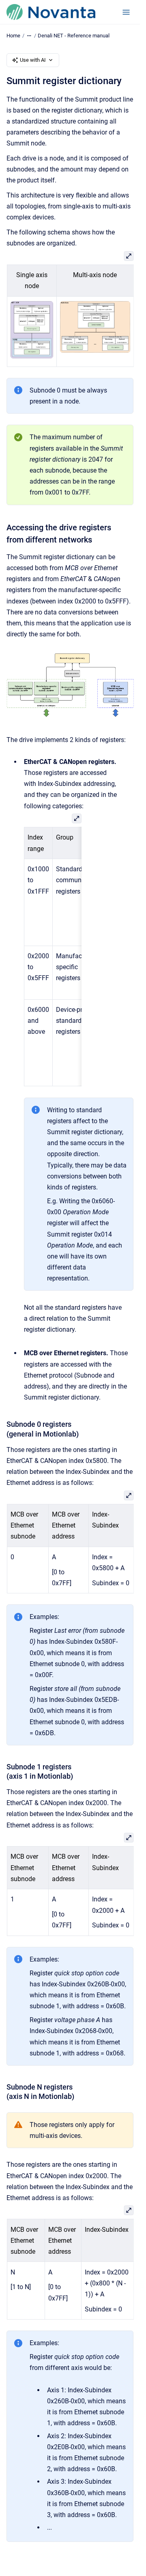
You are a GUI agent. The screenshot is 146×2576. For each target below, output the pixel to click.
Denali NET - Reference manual (74, 36)
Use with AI (33, 60)
